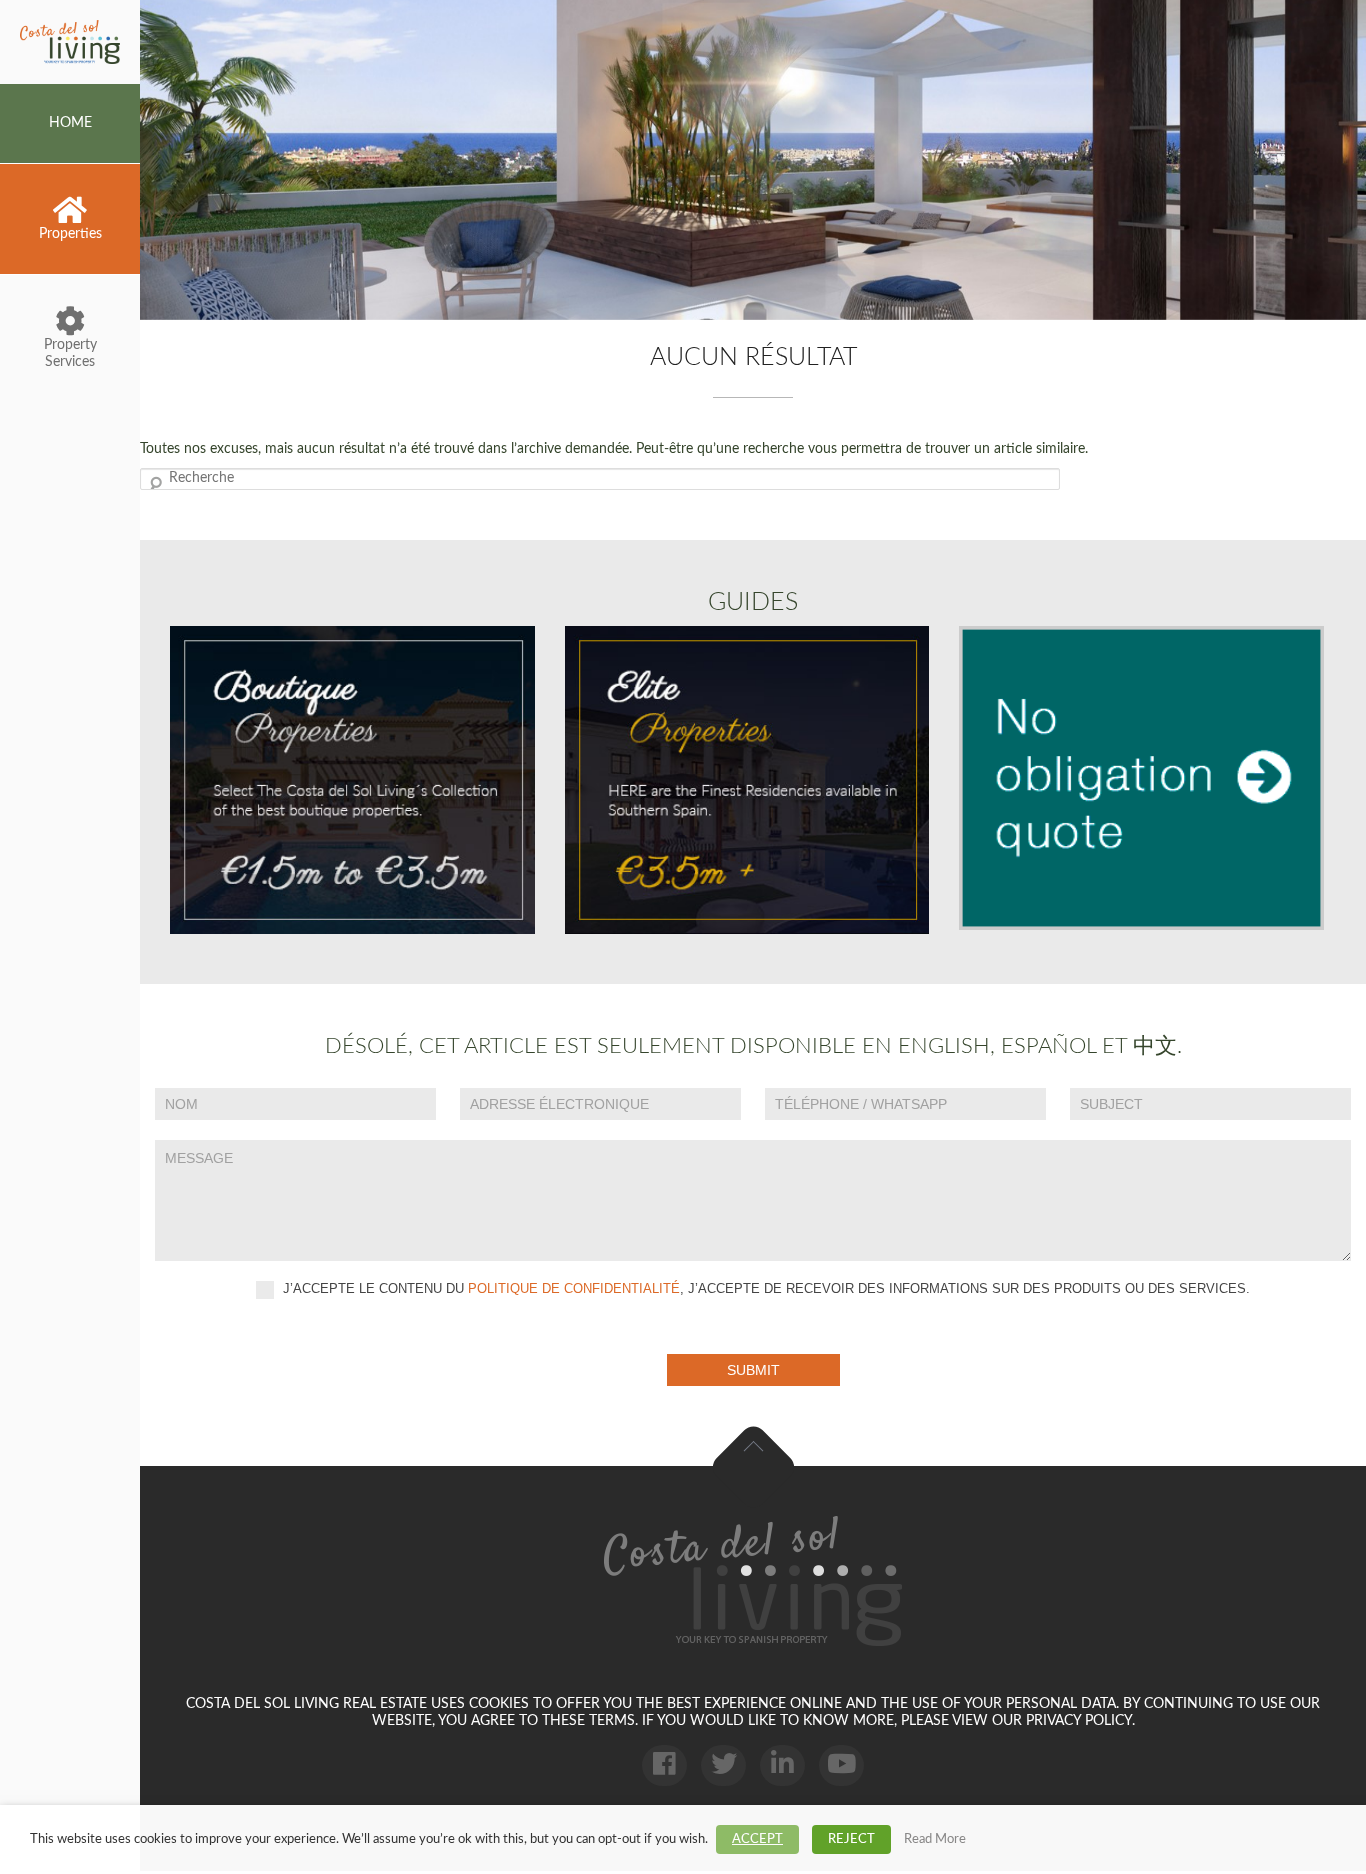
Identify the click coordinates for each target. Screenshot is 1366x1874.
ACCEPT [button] (757, 1839)
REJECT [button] (851, 1839)
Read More (935, 1839)
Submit (753, 1370)
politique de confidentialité (574, 1288)
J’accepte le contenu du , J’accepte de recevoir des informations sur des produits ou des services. (764, 1288)
